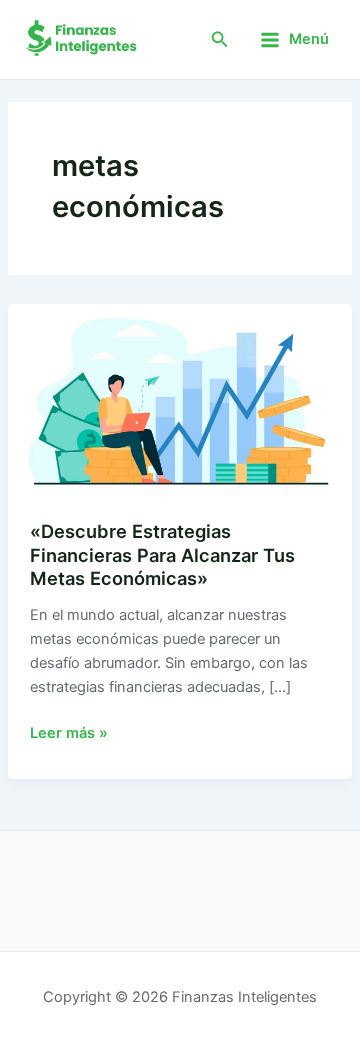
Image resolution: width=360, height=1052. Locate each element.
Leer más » (69, 731)
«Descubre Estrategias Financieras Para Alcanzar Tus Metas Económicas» (162, 554)
